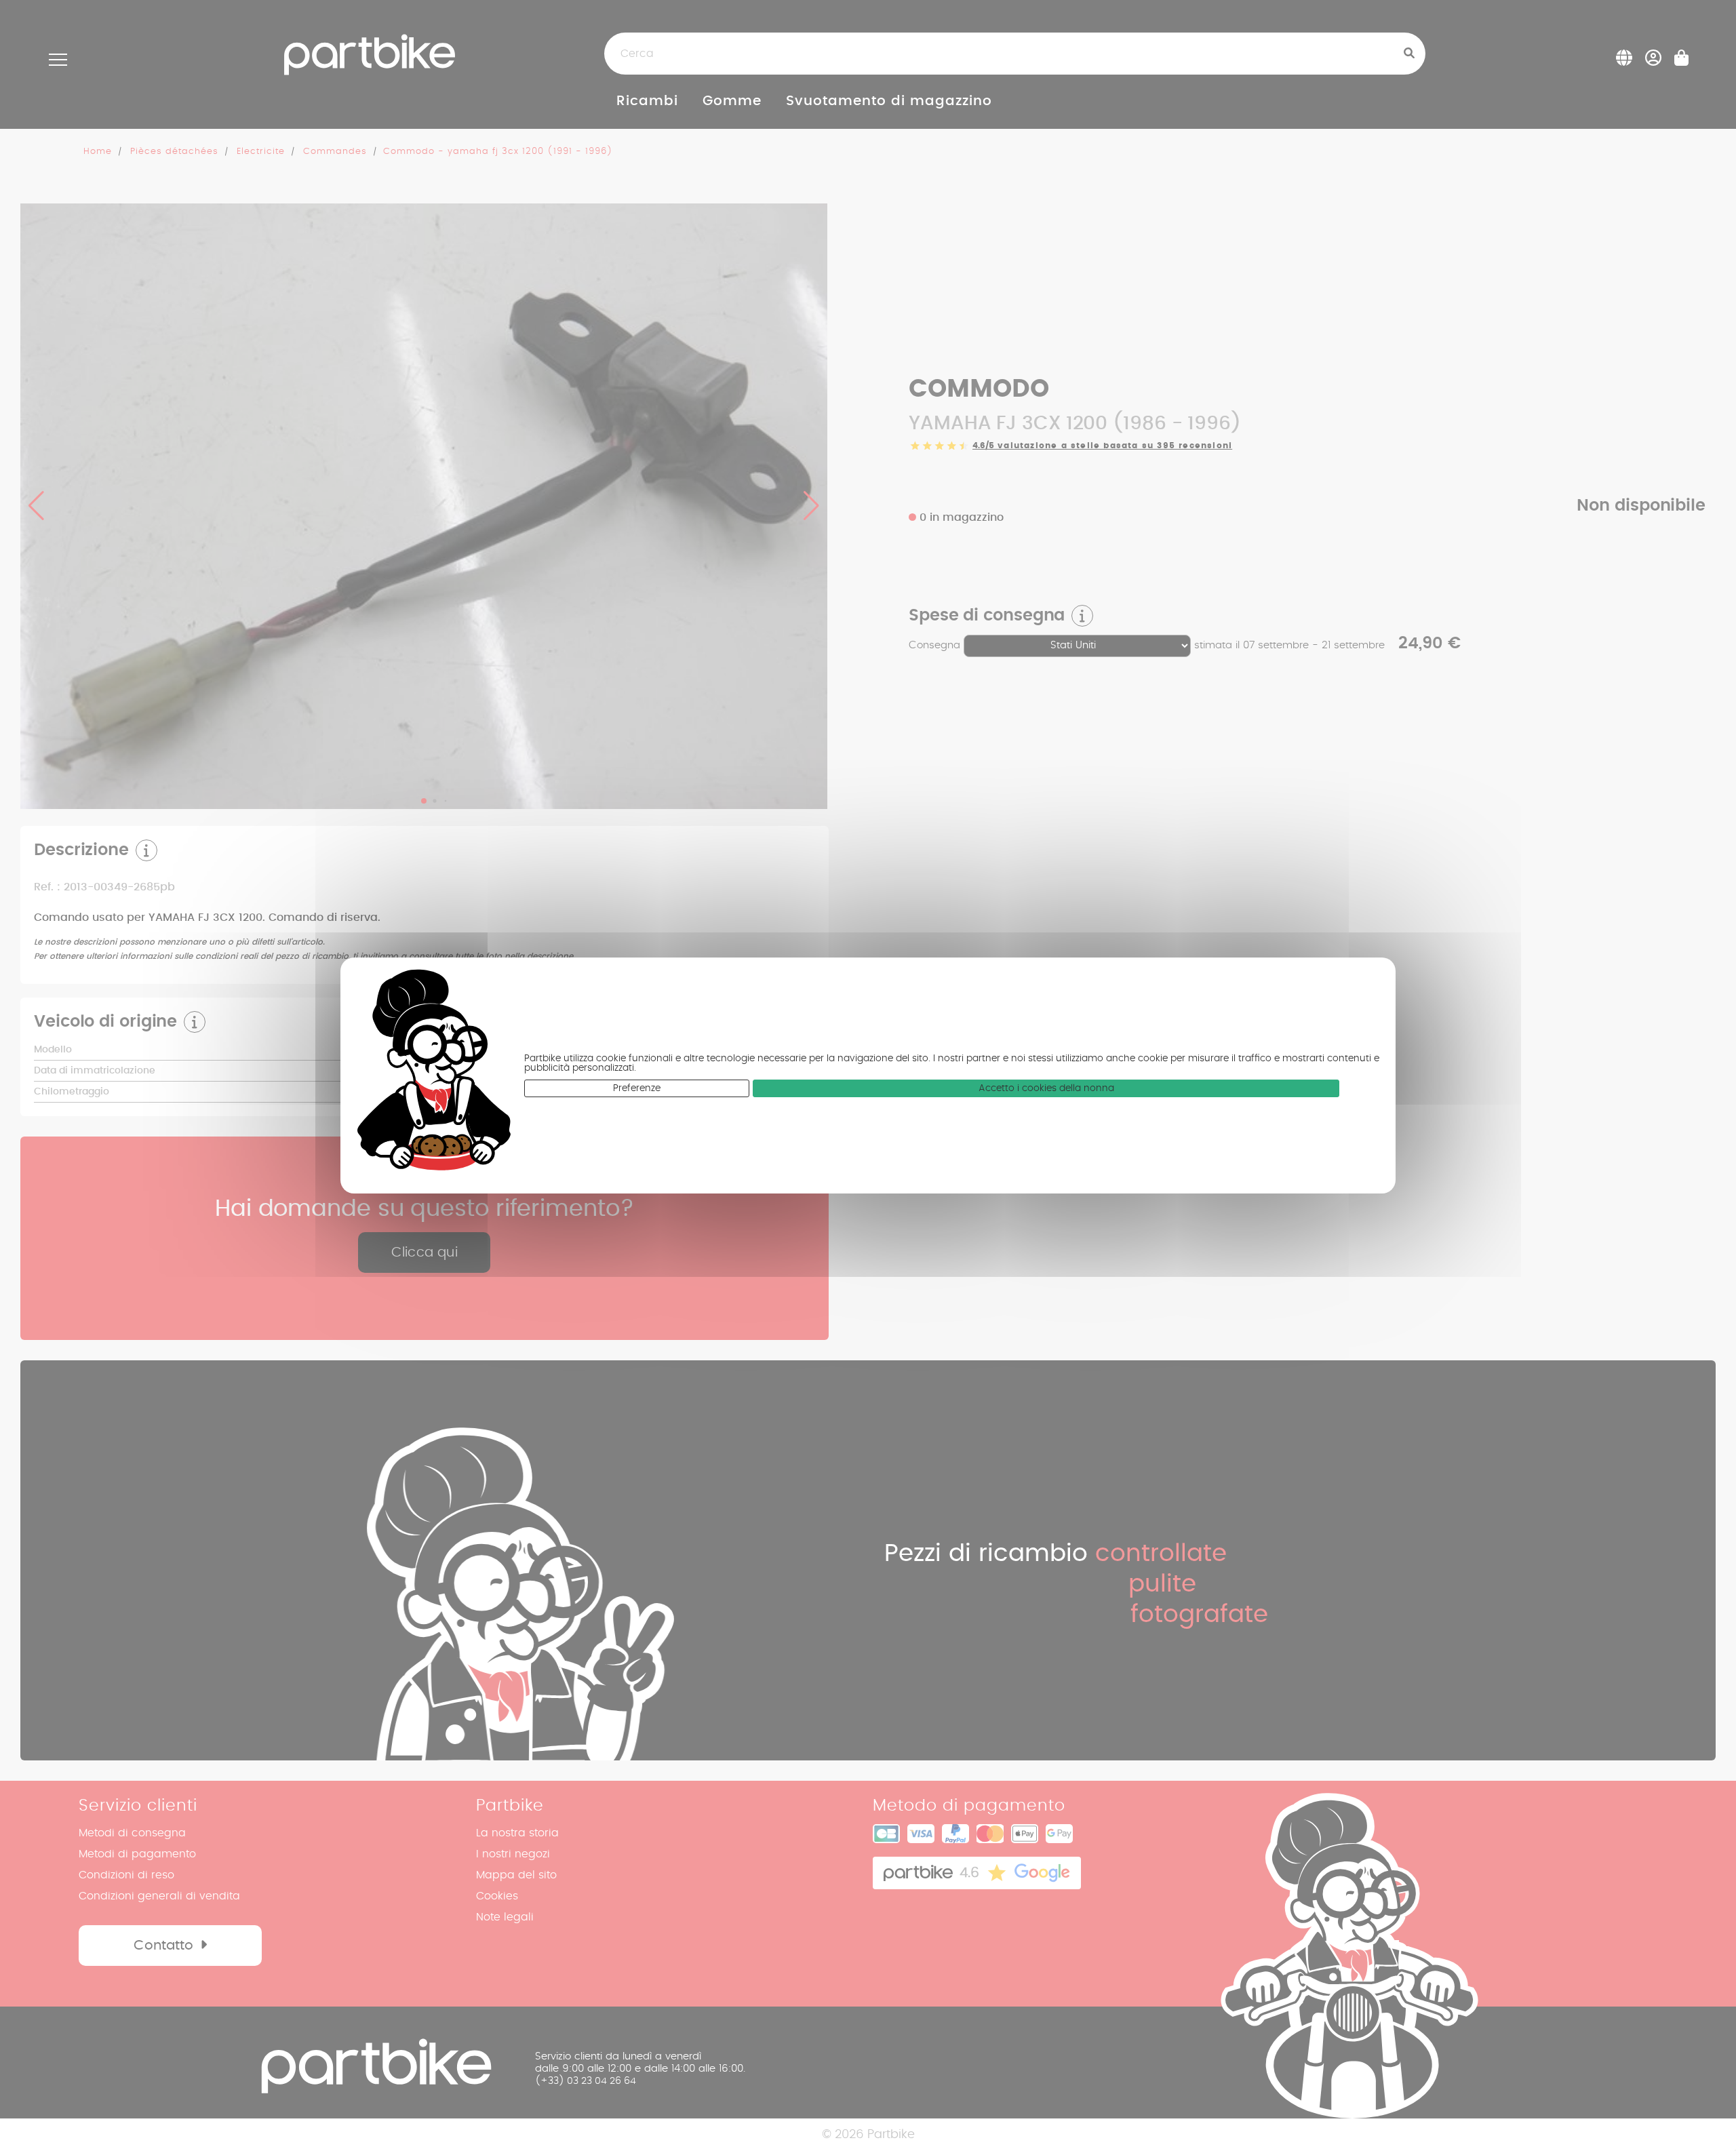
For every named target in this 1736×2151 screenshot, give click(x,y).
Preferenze (637, 1088)
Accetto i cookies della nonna (1046, 1088)
